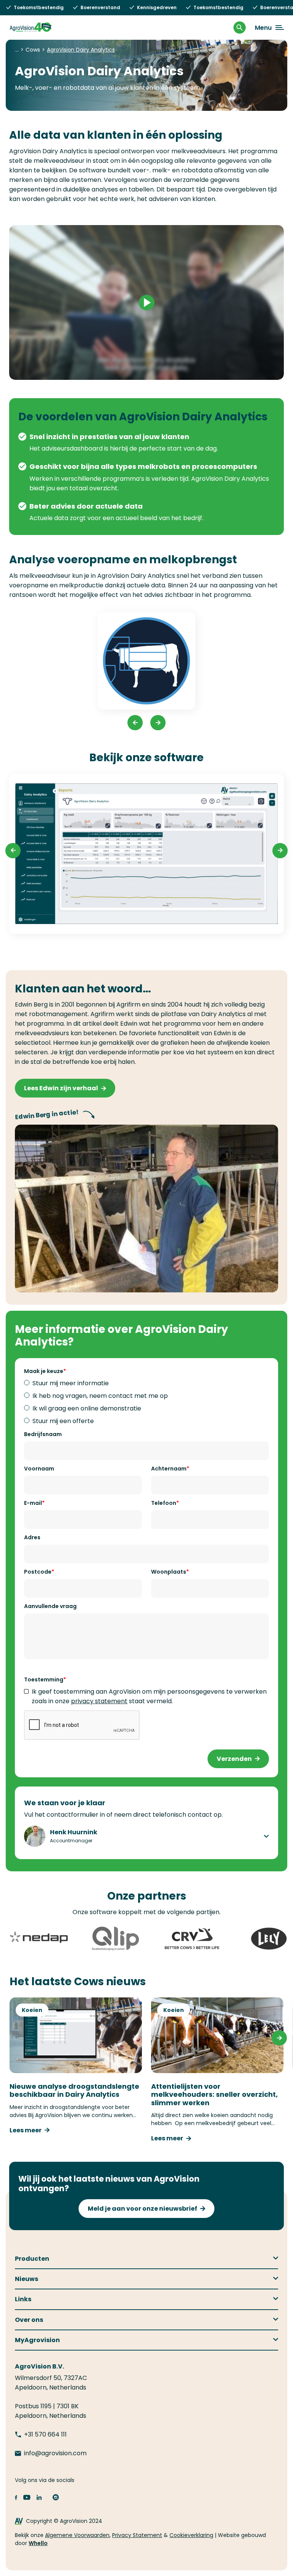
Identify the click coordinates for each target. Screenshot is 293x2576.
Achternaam (169, 1469)
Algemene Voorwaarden (77, 2535)
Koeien (32, 2010)
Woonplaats (169, 1572)
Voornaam (39, 1469)
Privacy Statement (137, 2535)
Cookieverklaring (191, 2535)
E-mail (33, 1503)
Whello (38, 2543)
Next (158, 723)
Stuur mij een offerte (63, 1421)
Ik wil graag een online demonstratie (87, 1408)
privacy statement (99, 1701)
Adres (32, 1537)
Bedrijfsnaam (43, 1434)
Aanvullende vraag (50, 1606)
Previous (135, 723)
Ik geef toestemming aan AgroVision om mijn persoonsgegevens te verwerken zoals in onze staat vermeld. (149, 1696)
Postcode (38, 1572)
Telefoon (164, 1503)
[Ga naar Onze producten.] (17, 50)
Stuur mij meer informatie (71, 1383)
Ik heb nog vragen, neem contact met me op (100, 1396)
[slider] (111, 370)
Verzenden (234, 1759)
